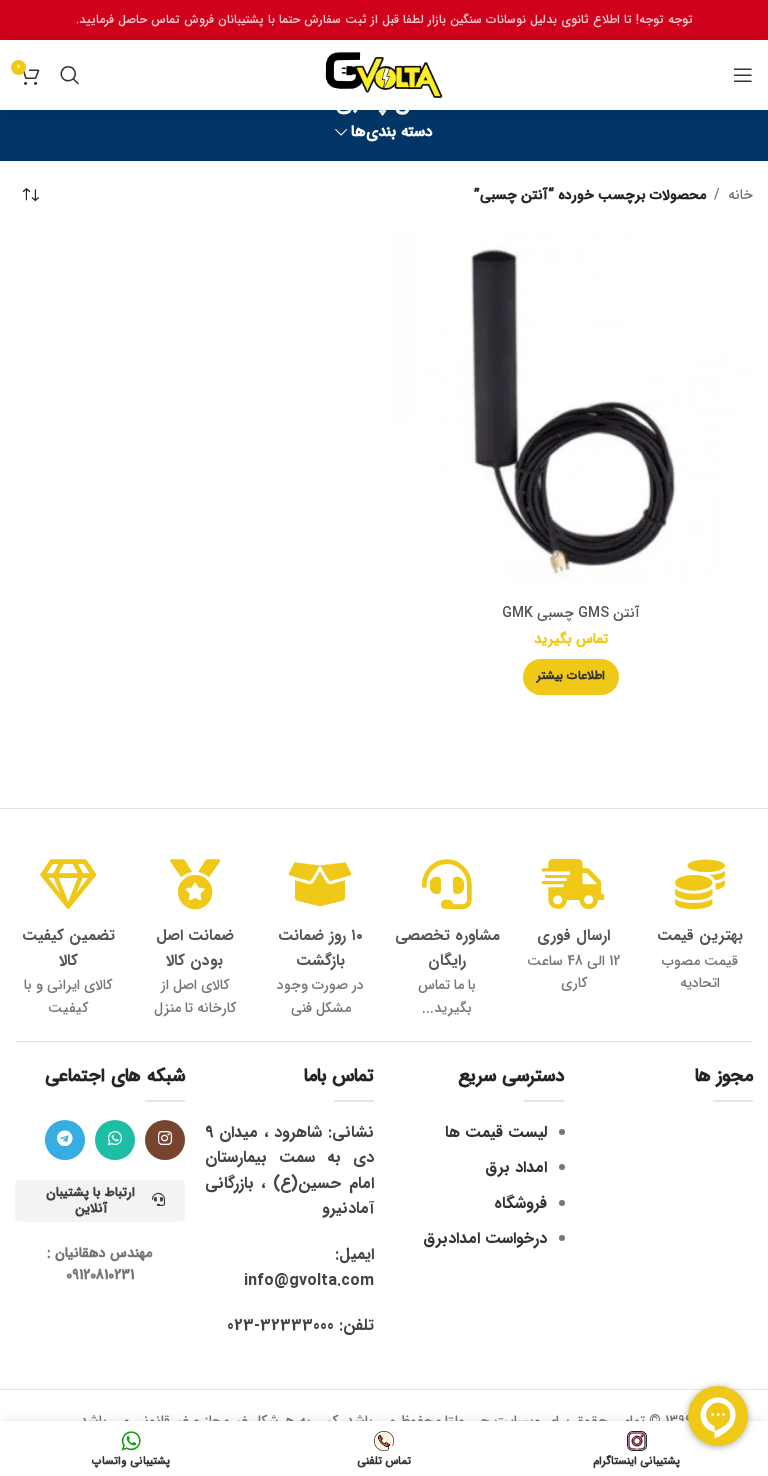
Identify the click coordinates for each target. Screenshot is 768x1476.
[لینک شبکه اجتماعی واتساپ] (115, 1140)
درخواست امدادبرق (485, 1238)
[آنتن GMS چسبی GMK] (571, 413)
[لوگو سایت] (384, 74)
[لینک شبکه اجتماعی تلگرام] (65, 1140)
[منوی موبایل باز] (743, 75)
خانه (740, 195)
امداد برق (516, 1167)
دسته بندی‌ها (392, 132)
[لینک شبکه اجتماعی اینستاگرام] (165, 1140)
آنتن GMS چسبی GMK (571, 613)
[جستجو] (70, 75)
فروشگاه (520, 1203)
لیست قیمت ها (496, 1132)
